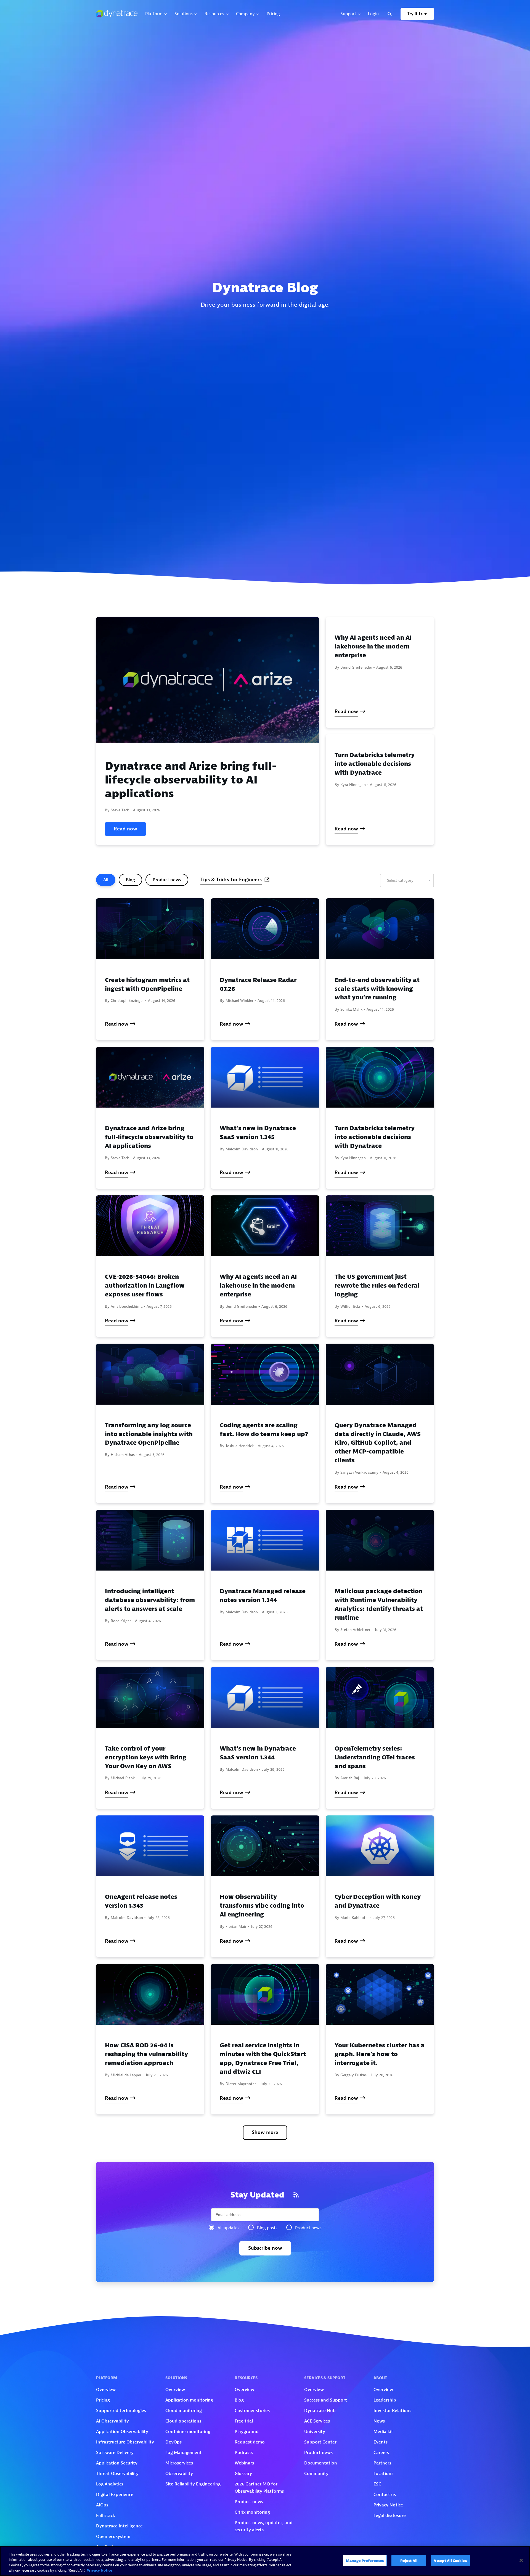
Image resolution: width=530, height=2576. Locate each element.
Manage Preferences (365, 2561)
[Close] (521, 2560)
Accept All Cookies (450, 2561)
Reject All (409, 2561)
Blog (130, 880)
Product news (167, 880)
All (106, 880)
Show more (265, 2132)
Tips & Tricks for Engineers (231, 880)
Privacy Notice (99, 2570)
